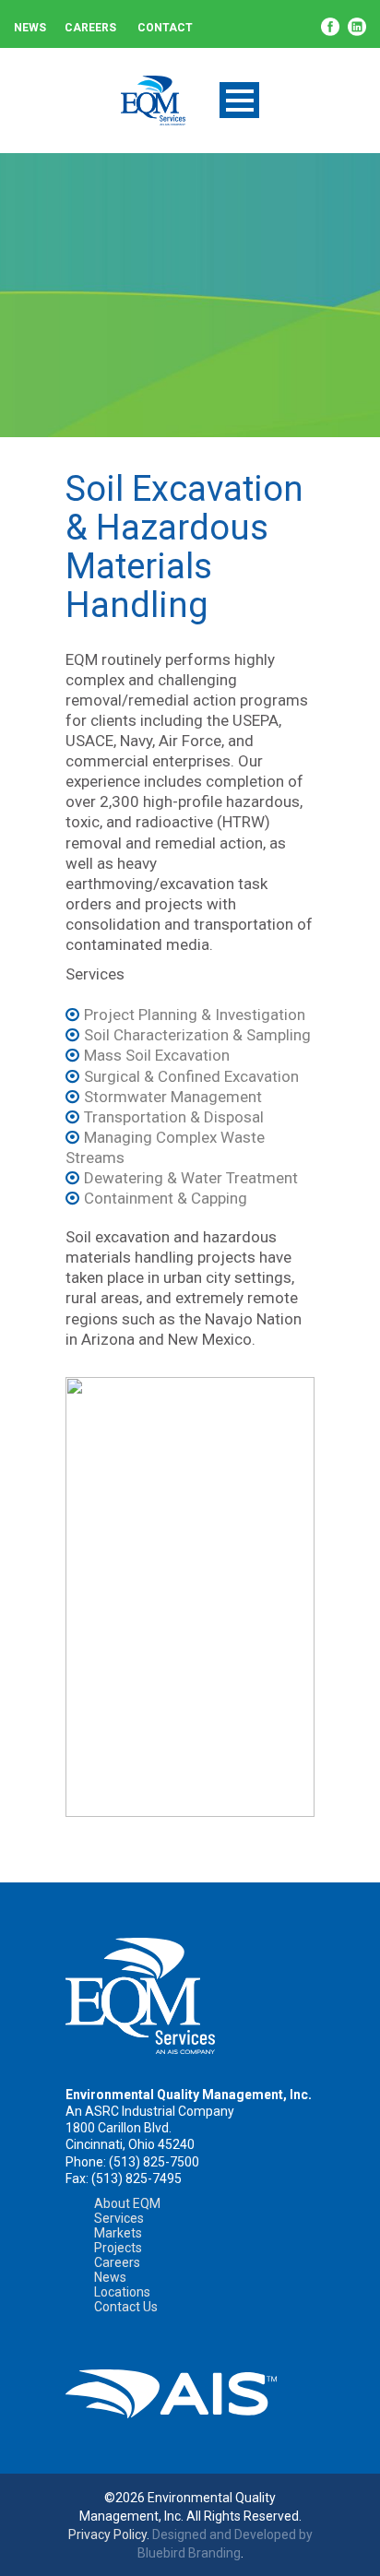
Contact (165, 28)
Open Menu (239, 100)
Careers (90, 28)
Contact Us (126, 2307)
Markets (118, 2233)
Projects (118, 2248)
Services (119, 2218)
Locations (122, 2292)
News (30, 28)
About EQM (127, 2203)
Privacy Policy (107, 2534)
